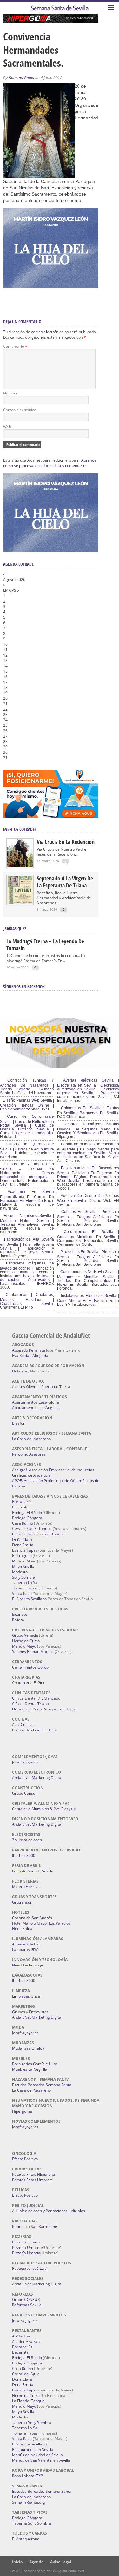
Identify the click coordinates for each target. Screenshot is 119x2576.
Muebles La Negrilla (30, 2069)
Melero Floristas (26, 1887)
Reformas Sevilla (27, 2305)
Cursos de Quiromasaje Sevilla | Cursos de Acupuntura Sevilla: (27, 1149)
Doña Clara (22, 1539)
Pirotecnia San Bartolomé (35, 2226)
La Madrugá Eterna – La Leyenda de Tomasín (45, 945)
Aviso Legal (61, 2562)
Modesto (20, 1572)
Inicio (17, 2562)
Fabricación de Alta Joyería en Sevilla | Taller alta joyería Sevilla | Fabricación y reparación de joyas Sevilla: (27, 1246)
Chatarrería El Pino (29, 1683)
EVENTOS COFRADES (20, 829)
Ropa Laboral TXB (28, 2476)
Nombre (10, 393)
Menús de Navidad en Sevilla (37, 2455)
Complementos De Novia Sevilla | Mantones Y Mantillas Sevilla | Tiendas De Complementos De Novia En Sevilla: (88, 1278)
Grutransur (22, 1902)
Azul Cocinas (23, 1725)
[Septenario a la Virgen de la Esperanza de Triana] (20, 903)
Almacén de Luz (26, 1944)
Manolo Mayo (24, 1561)
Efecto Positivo (25, 2159)
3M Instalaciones (27, 1840)
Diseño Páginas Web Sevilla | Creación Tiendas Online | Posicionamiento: (27, 1105)
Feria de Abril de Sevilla (33, 1871)
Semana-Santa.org (29, 2502)
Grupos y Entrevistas (30, 2012)
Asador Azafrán (26, 2341)
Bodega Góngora (27, 1518)
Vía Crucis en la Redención (66, 842)
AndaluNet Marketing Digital (37, 1778)
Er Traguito (22, 1556)
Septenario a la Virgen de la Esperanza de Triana (65, 882)
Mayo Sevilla (23, 1566)
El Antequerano (26, 2539)
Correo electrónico (20, 410)
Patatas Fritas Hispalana (33, 2174)
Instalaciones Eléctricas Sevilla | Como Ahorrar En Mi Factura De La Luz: (88, 1300)
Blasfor (18, 1423)
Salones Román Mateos (33, 1652)
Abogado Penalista (29, 1350)
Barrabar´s (22, 1502)
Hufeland (20, 1371)
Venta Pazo (22, 1593)
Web (7, 427)
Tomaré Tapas (25, 1588)
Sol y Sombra (24, 1577)
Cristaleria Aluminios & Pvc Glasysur (44, 1809)
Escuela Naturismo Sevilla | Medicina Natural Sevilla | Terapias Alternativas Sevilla (27, 1220)
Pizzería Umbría (26, 2253)
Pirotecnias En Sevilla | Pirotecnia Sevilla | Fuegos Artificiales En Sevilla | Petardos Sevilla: (88, 1256)
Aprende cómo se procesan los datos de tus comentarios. (50, 463)
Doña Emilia (23, 1545)
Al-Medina (21, 2336)
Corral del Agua (26, 2374)
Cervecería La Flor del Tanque (38, 1534)
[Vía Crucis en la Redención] (20, 866)
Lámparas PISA (25, 1949)
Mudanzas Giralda (28, 2048)
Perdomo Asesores (29, 1454)
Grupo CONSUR (26, 2300)
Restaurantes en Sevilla (33, 2449)
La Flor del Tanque (28, 2401)
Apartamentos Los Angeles (36, 1408)
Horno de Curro (26, 1641)
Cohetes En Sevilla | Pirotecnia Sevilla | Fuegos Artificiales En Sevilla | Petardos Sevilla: (88, 1216)
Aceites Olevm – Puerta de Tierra (41, 1387)
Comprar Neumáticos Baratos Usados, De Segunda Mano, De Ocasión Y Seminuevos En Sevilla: (88, 1129)
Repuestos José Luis (29, 2268)
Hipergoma (22, 2111)
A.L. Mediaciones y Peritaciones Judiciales (49, 2211)
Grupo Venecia (25, 1635)
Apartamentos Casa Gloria (36, 1402)
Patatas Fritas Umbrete (33, 2180)
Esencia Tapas (25, 1550)
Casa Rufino (23, 1523)
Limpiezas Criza (26, 1996)
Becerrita (20, 1507)
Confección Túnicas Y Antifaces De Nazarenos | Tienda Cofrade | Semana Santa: (27, 1087)
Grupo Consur (24, 1793)
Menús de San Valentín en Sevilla (41, 2460)
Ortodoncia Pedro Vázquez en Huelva (45, 1709)
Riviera (18, 1620)
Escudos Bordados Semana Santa (42, 2085)
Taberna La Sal (25, 1583)
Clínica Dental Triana (30, 1704)
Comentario (15, 346)
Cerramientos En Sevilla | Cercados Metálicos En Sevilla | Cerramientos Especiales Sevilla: (88, 1236)
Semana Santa (21, 78)
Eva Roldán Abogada (30, 1355)
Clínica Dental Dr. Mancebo (36, 1698)
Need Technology (27, 1965)
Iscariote (20, 1614)
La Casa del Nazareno (31, 1439)
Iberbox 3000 (24, 1855)
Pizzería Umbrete (27, 2247)
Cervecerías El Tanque (32, 1529)
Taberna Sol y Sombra (32, 2422)
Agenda (36, 2562)
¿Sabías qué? (15, 929)
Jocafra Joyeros (25, 1762)
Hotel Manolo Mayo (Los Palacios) (42, 1923)
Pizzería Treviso (26, 2242)
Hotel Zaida (22, 1929)
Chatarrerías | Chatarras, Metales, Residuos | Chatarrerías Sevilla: (27, 1299)
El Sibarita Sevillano (29, 1599)
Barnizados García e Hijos (35, 1730)
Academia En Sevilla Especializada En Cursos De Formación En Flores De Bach (27, 1196)
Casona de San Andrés (32, 1918)
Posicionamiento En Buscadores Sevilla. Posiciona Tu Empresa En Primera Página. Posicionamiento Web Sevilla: (88, 1174)
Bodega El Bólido (27, 1512)
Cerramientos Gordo (30, 1667)
